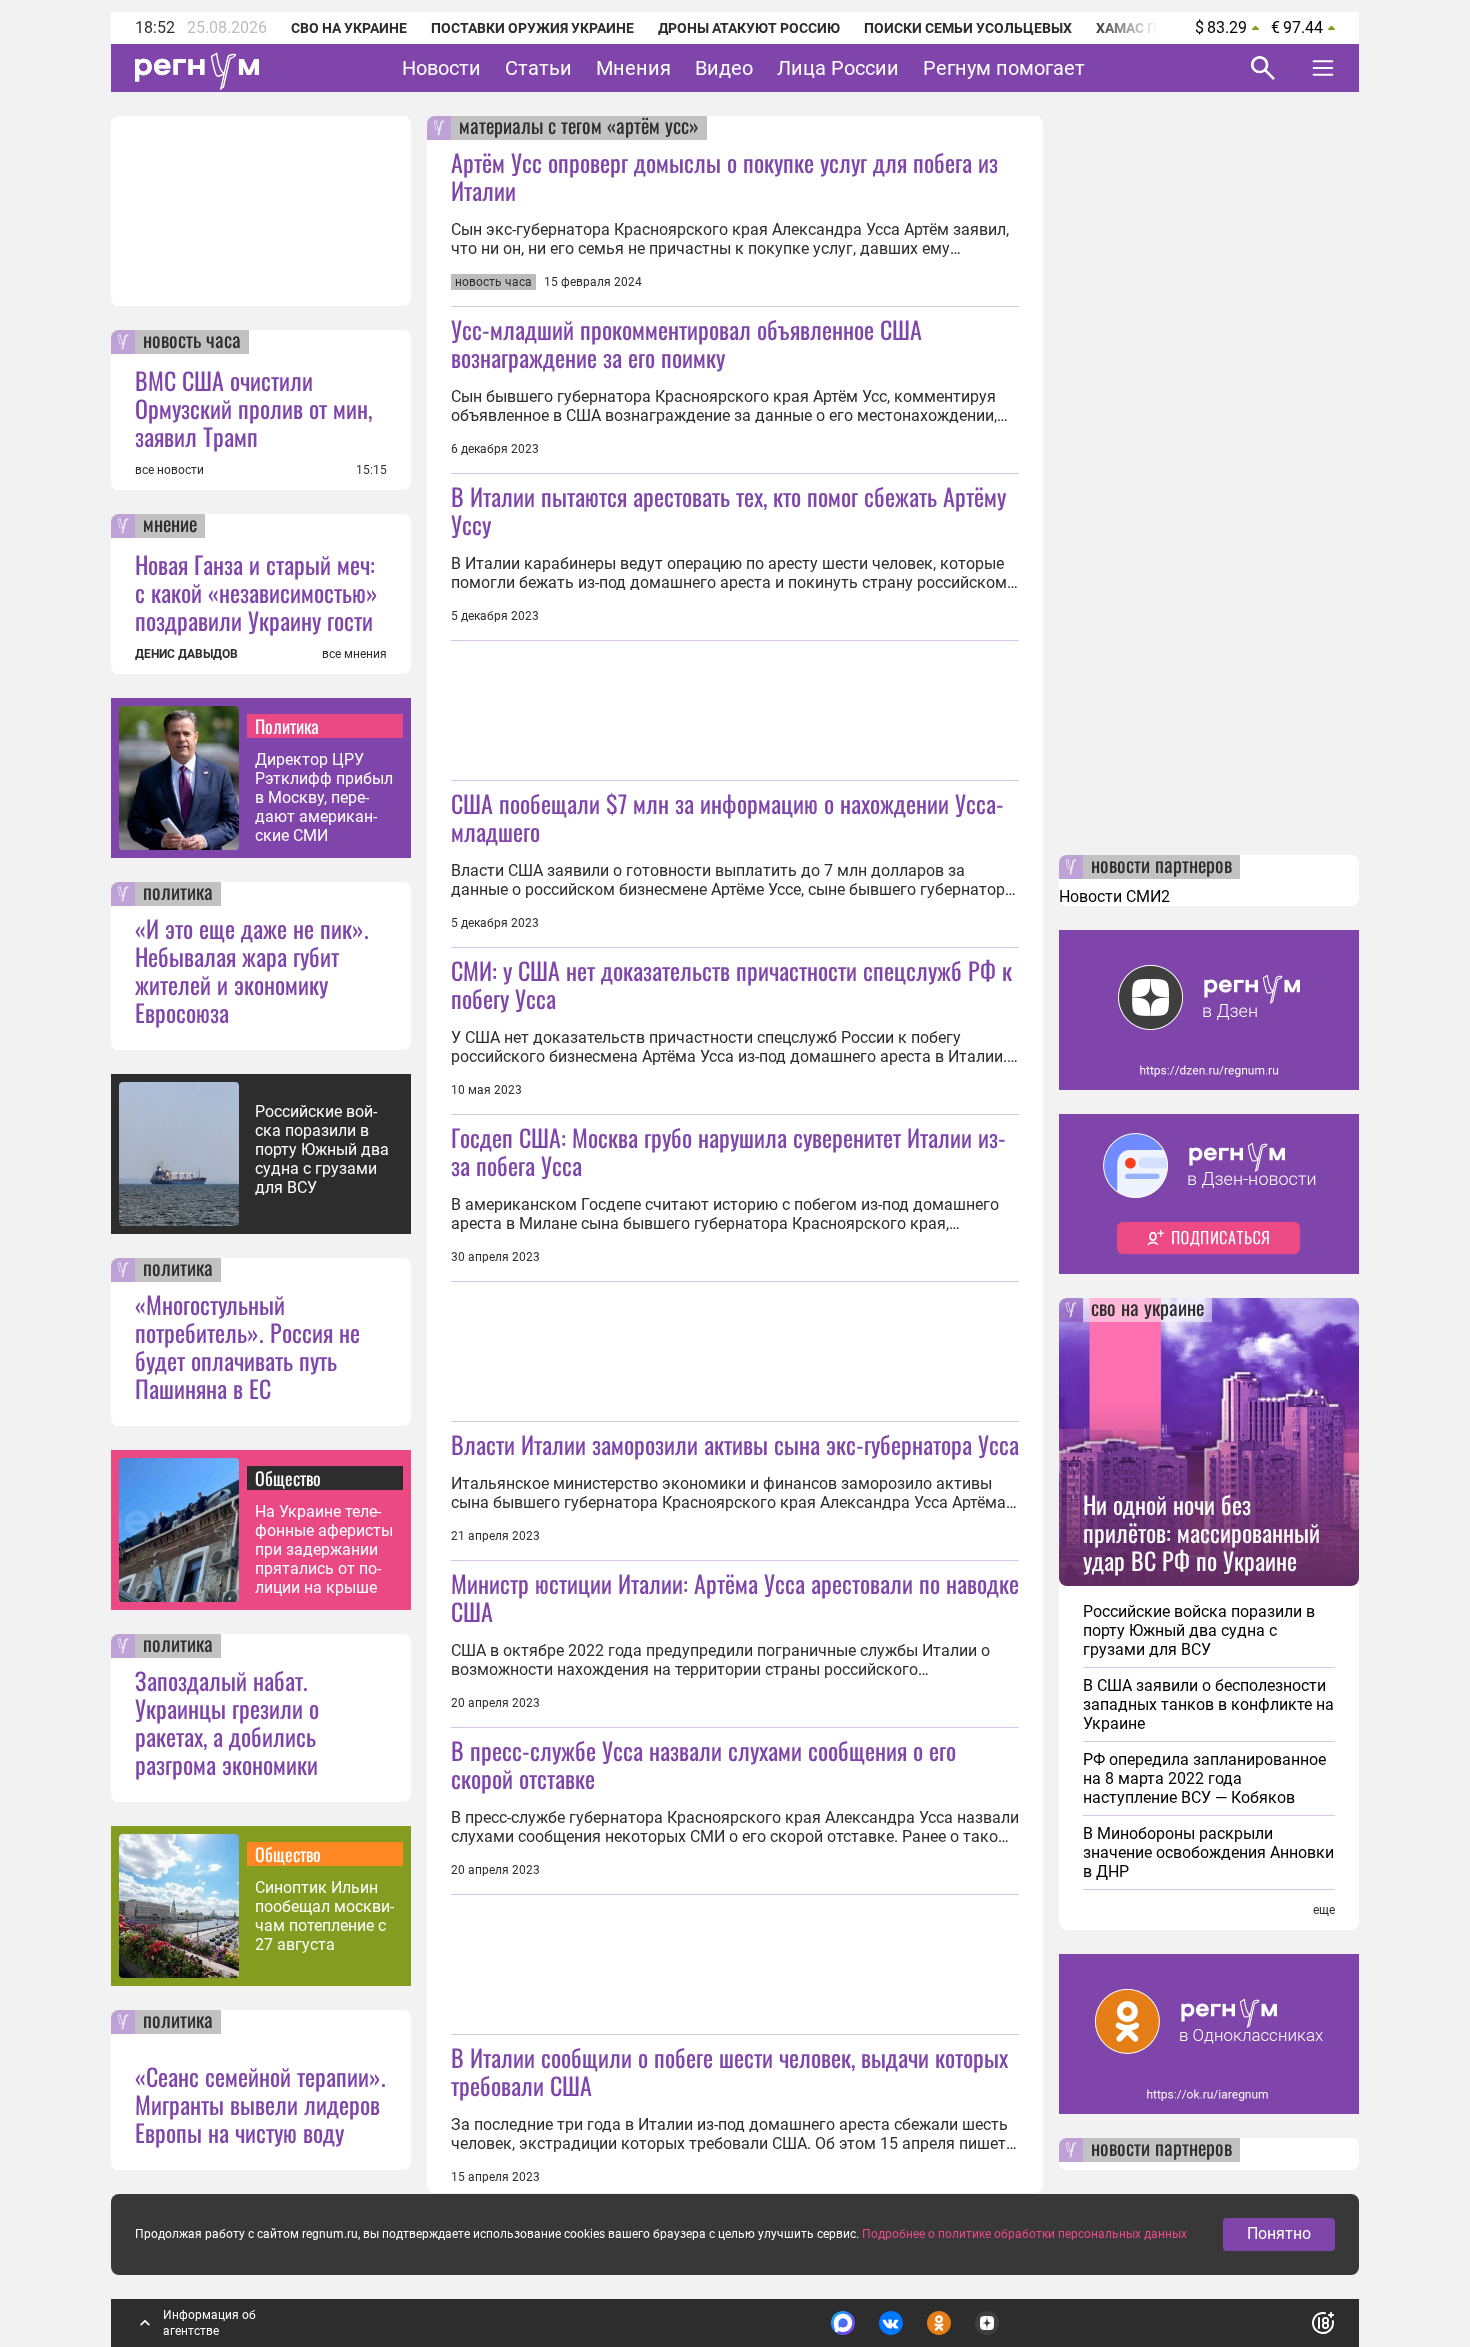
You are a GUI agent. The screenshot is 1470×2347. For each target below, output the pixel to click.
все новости (169, 470)
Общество (288, 1478)
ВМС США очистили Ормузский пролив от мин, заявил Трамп (253, 408)
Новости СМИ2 (1114, 896)
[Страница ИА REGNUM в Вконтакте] (891, 2323)
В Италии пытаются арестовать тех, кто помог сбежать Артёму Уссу (728, 510)
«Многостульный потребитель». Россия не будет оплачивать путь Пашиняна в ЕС (247, 1346)
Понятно (1279, 2233)
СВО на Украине (349, 28)
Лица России (838, 68)
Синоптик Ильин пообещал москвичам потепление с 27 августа (324, 1916)
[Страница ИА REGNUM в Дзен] (987, 2323)
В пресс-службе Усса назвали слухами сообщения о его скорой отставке (703, 1764)
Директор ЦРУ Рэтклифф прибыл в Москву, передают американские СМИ (324, 797)
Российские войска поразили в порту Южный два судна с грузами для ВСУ (322, 1149)
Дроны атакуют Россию (749, 28)
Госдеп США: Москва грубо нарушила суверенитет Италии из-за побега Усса (728, 1151)
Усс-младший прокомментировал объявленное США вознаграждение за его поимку (686, 343)
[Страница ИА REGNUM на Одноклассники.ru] (939, 2323)
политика (178, 894)
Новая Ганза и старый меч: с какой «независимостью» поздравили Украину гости (256, 592)
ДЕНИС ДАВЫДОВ (186, 654)
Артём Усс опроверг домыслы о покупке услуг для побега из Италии (724, 176)
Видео (724, 68)
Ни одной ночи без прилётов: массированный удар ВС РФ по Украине (1201, 1532)
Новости (441, 68)
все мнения (354, 654)
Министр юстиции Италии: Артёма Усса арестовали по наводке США (735, 1597)
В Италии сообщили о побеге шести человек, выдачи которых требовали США (729, 2071)
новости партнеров (1161, 867)
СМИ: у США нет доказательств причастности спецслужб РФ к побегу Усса (731, 984)
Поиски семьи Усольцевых (968, 28)
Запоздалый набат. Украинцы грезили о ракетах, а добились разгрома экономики (227, 1722)
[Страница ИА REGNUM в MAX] (843, 2323)
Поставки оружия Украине (532, 28)
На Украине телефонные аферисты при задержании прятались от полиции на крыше (324, 1549)
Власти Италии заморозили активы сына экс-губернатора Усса (735, 1444)
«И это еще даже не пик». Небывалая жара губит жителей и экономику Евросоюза (252, 970)
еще (1324, 1910)
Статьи (538, 68)
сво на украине (1147, 1310)
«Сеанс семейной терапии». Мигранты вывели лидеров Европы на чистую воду (260, 2104)
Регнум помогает (1004, 68)
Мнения (633, 68)
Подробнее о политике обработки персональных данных (1024, 2234)
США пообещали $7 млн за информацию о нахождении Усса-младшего (727, 817)
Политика (287, 726)
